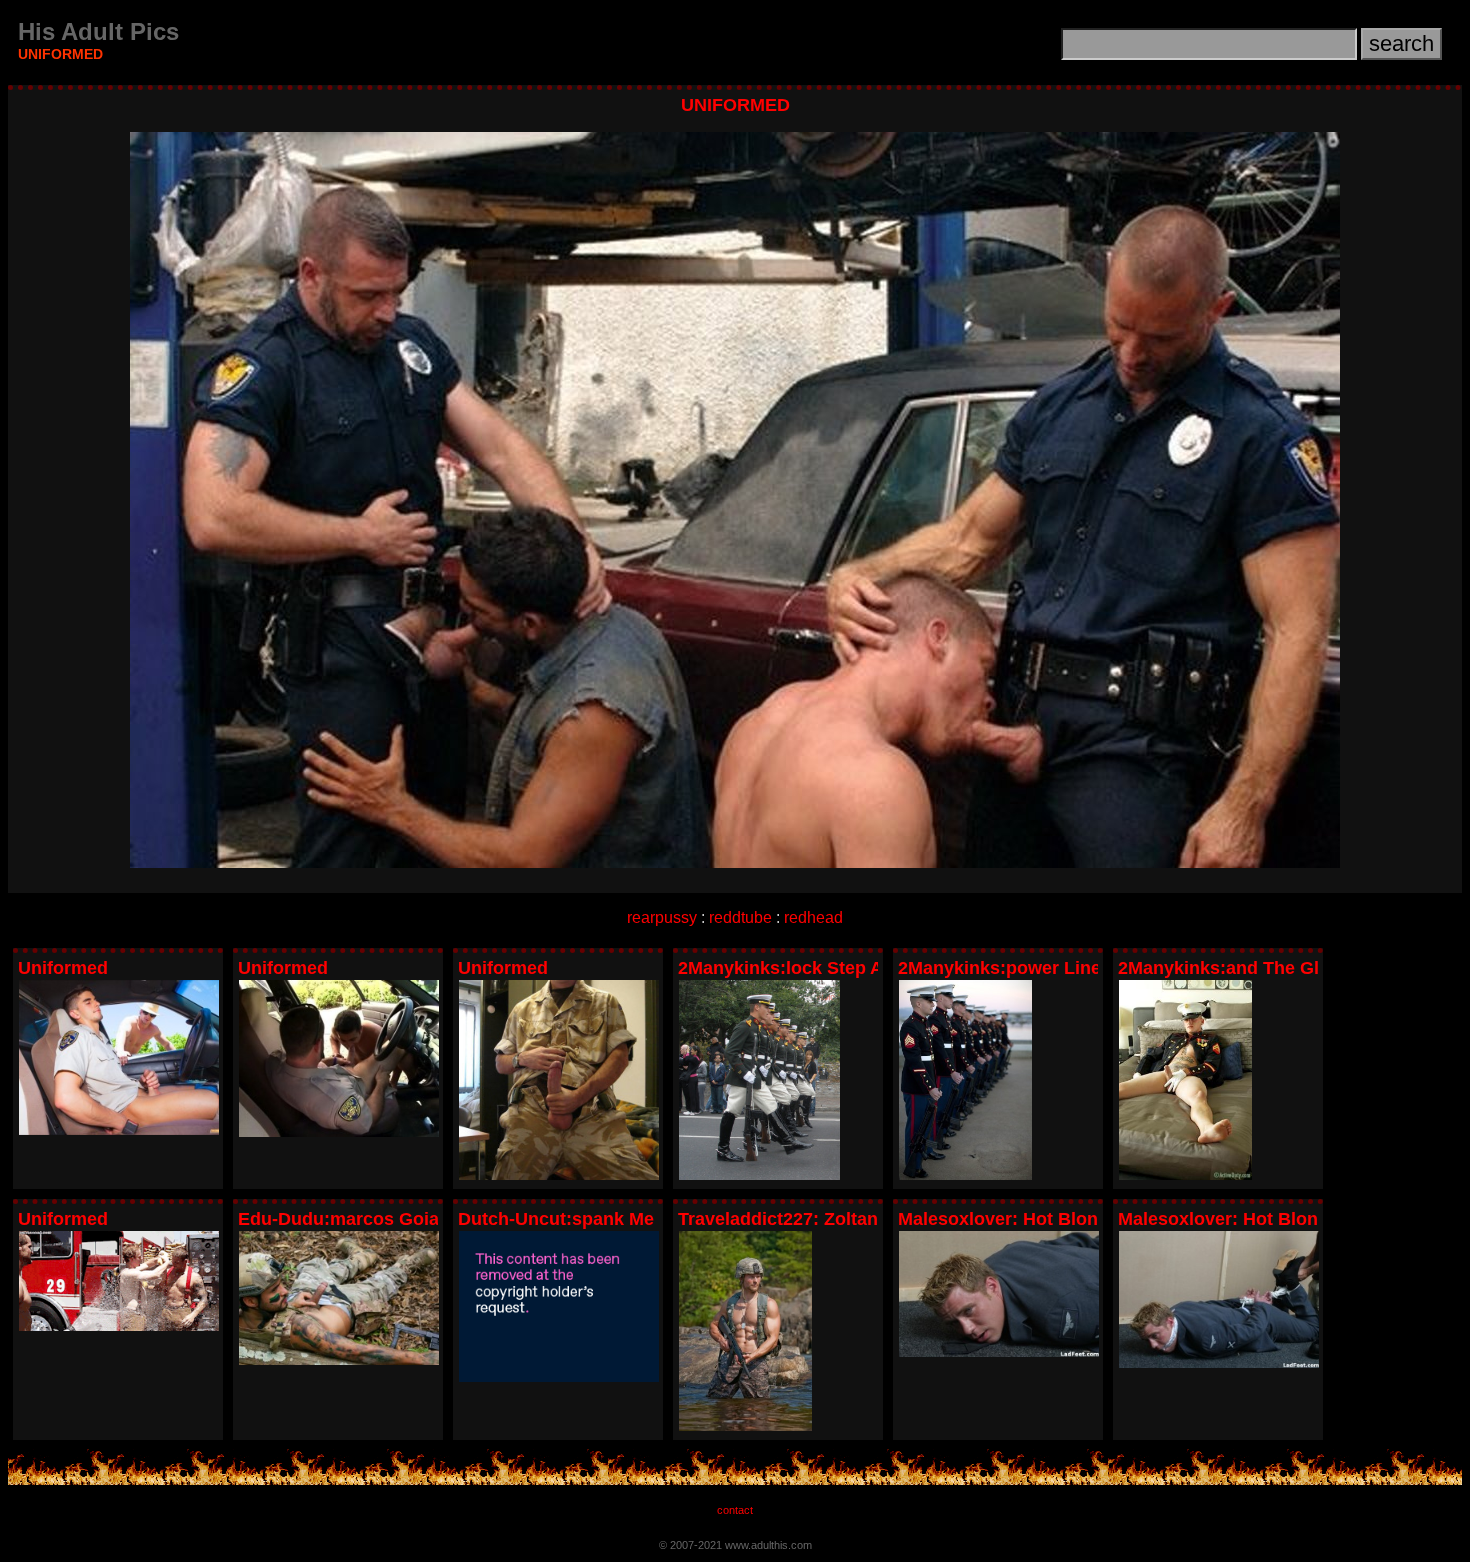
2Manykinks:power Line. (1002, 968)
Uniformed (63, 968)
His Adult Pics (98, 31)
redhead (813, 917)
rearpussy (662, 917)
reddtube (740, 917)
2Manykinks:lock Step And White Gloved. (854, 968)
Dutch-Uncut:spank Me (556, 1219)
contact (735, 1510)
